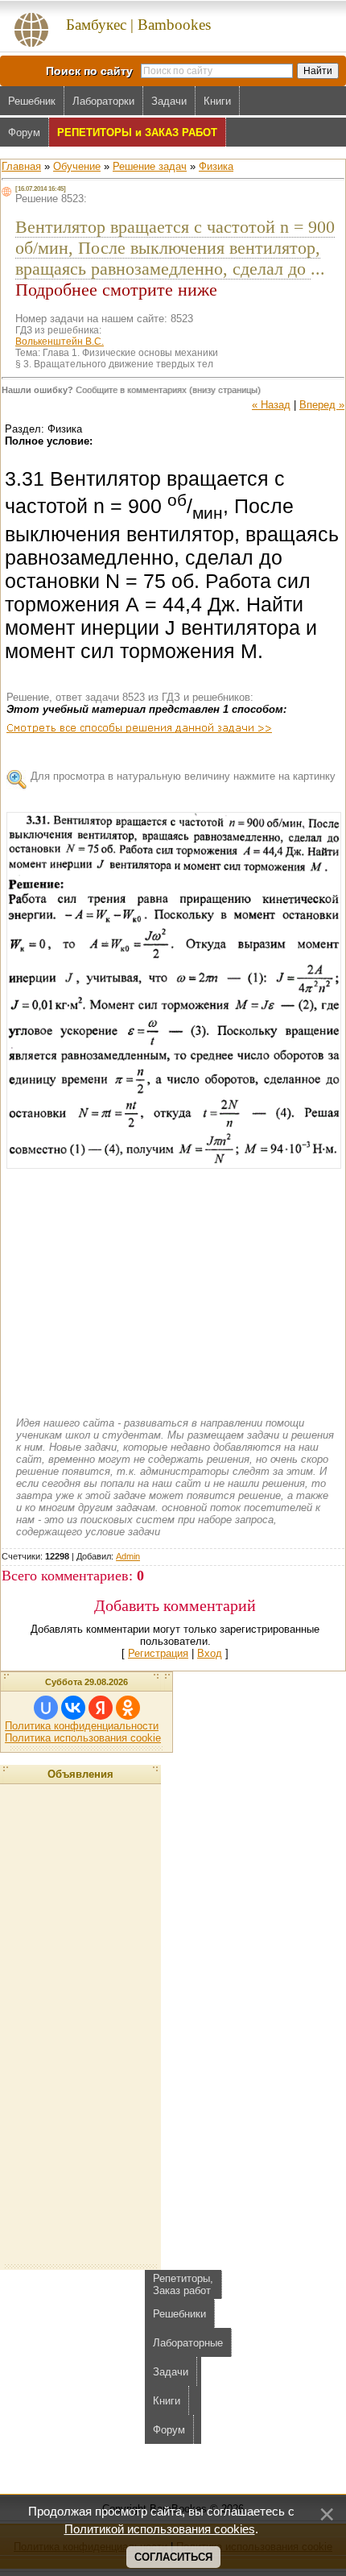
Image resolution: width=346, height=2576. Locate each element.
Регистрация (158, 1653)
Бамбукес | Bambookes (138, 25)
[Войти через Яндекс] (101, 1708)
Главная (21, 166)
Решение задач (150, 166)
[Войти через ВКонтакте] (73, 1708)
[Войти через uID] (46, 1708)
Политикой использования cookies (160, 2529)
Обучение (77, 166)
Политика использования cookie (83, 1738)
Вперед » (322, 405)
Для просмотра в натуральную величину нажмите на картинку (183, 776)
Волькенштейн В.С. (60, 342)
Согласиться (173, 2557)
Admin (128, 1556)
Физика (216, 166)
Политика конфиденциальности (82, 1726)
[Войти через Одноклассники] (128, 1708)
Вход (210, 1653)
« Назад (271, 405)
